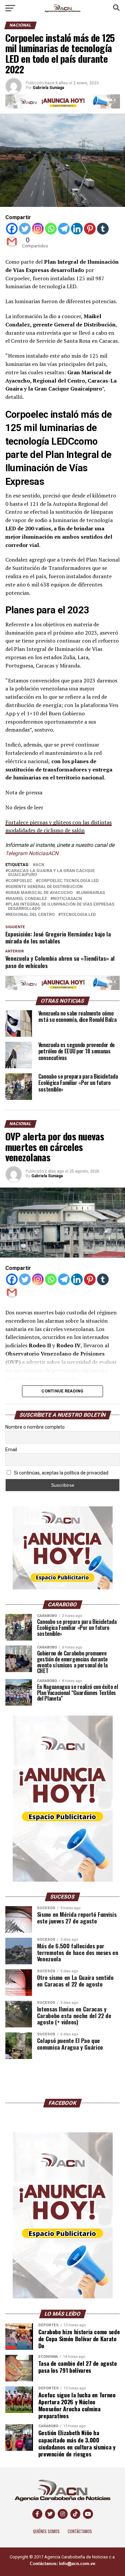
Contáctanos (80, 2531)
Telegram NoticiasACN (32, 853)
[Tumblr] (103, 229)
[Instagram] (38, 229)
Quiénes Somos (46, 2531)
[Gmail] (12, 242)
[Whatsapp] (51, 229)
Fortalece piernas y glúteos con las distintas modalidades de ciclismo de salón (58, 826)
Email (11, 1450)
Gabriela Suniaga (47, 1176)
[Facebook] (12, 229)
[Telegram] (64, 229)
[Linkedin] (77, 229)
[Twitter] (25, 229)
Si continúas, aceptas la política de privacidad (61, 1473)
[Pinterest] (90, 229)
